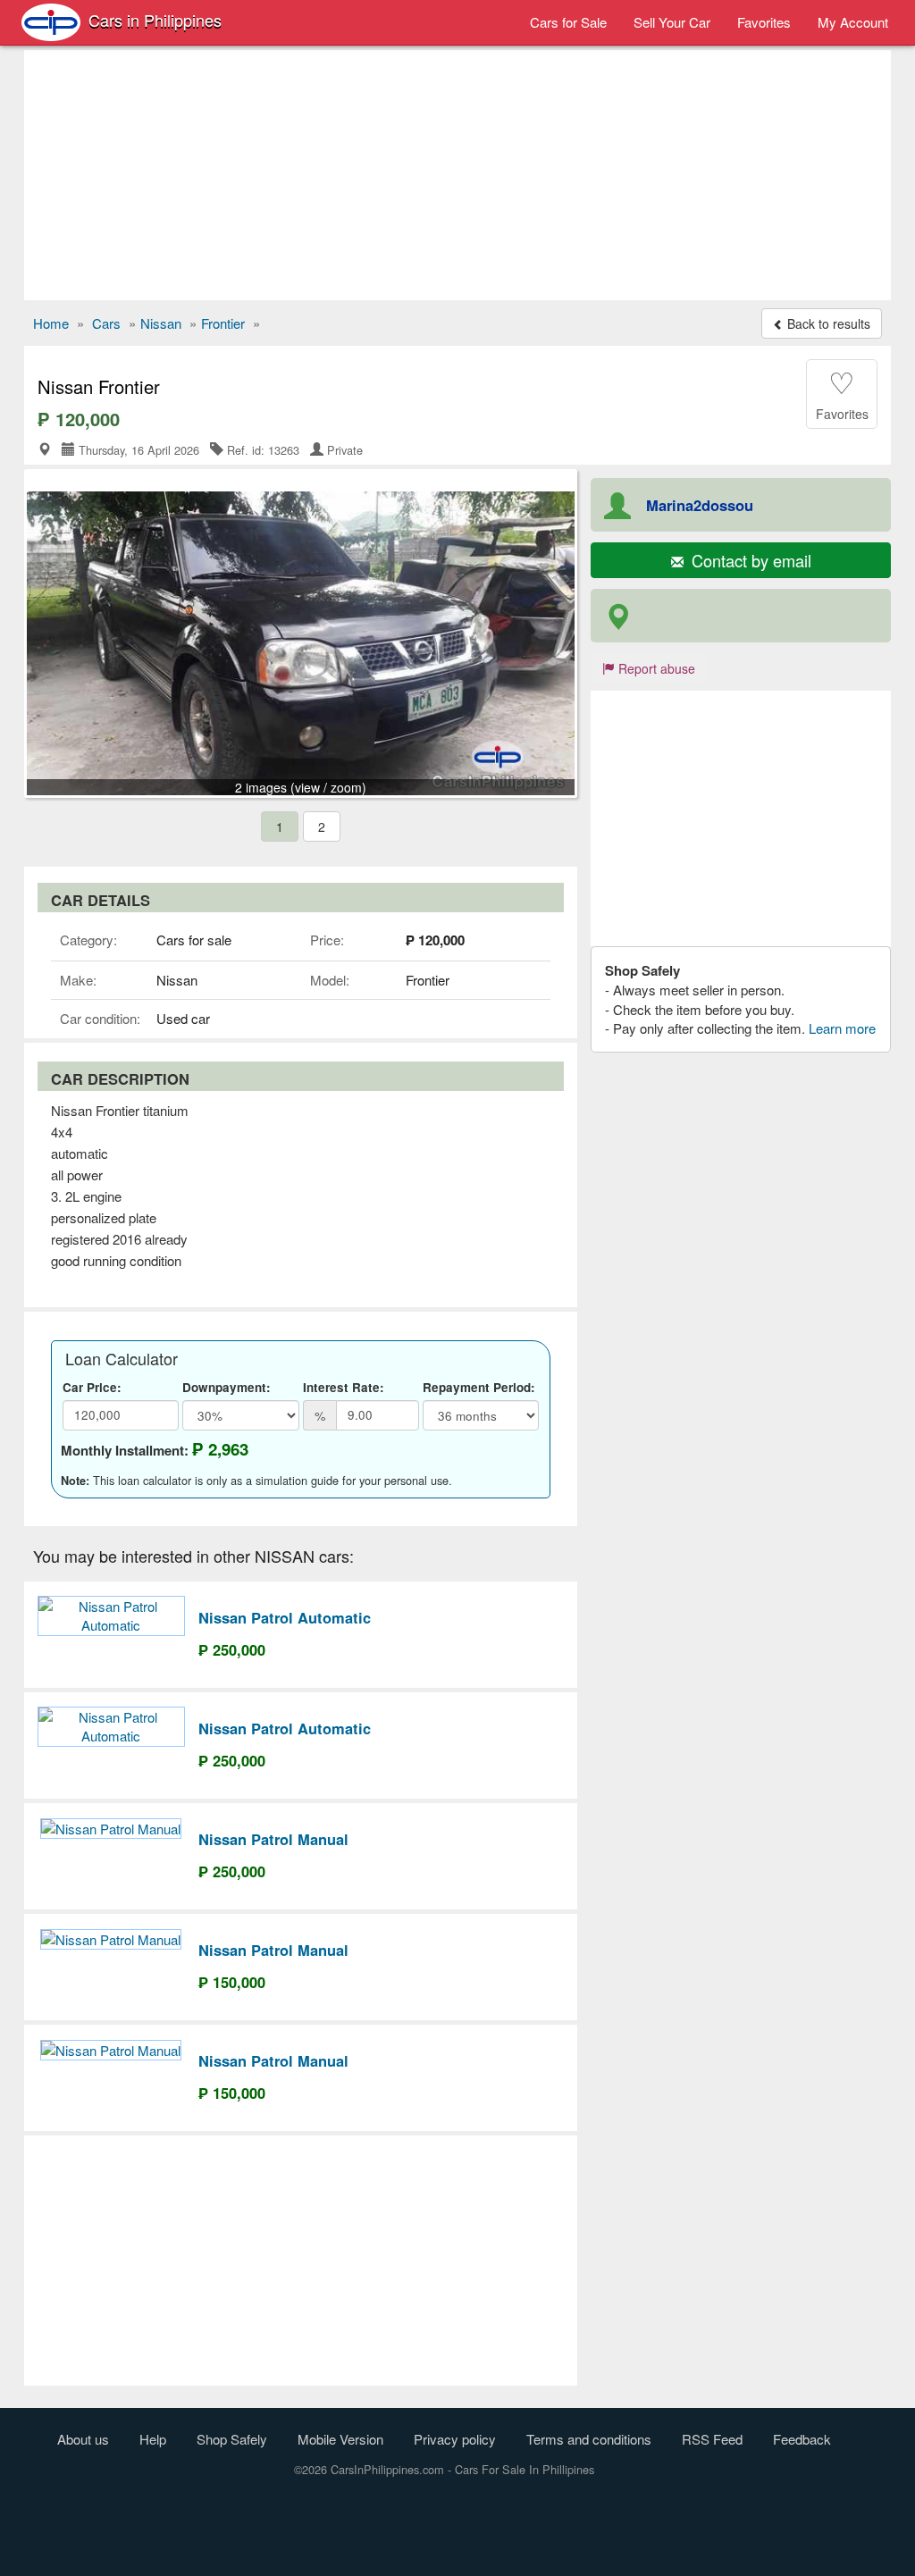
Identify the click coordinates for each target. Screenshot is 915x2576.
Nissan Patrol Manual (273, 1839)
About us (83, 2439)
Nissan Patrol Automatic (285, 1617)
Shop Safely (232, 2439)
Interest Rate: (344, 1387)
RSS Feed (712, 2439)
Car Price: (92, 1387)
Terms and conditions (589, 2439)
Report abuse (655, 668)
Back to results (827, 323)
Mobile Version (340, 2439)
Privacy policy (455, 2439)
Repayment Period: (479, 1387)
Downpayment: (227, 1387)
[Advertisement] (457, 175)
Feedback (802, 2439)
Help (153, 2439)
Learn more (842, 1028)
